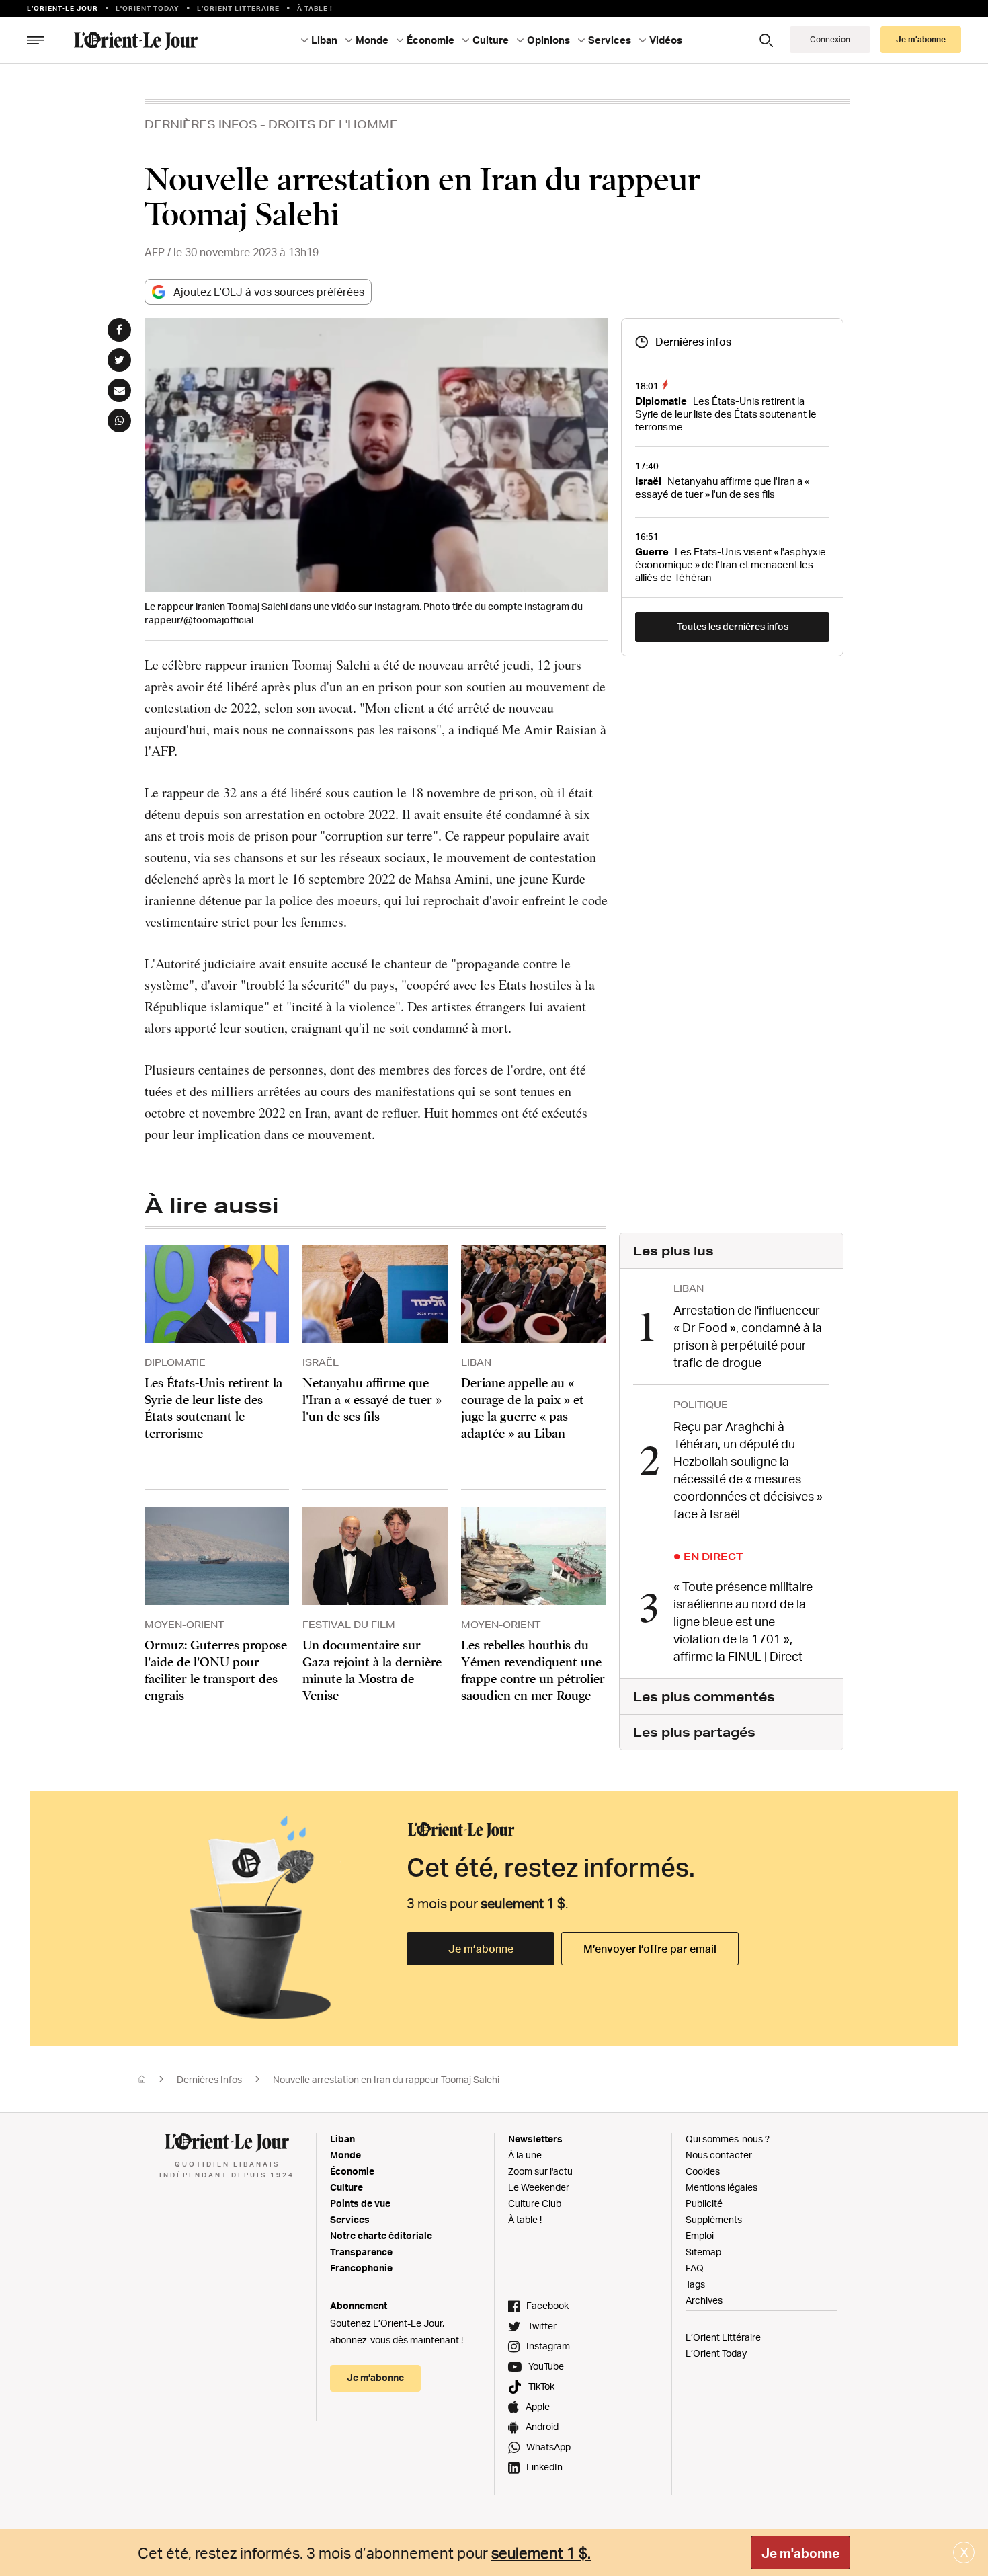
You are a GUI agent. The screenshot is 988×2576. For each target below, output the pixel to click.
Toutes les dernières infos (733, 626)
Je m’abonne (481, 1949)
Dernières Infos (201, 124)
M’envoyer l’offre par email (650, 1949)
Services (350, 2219)
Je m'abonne (800, 2553)
